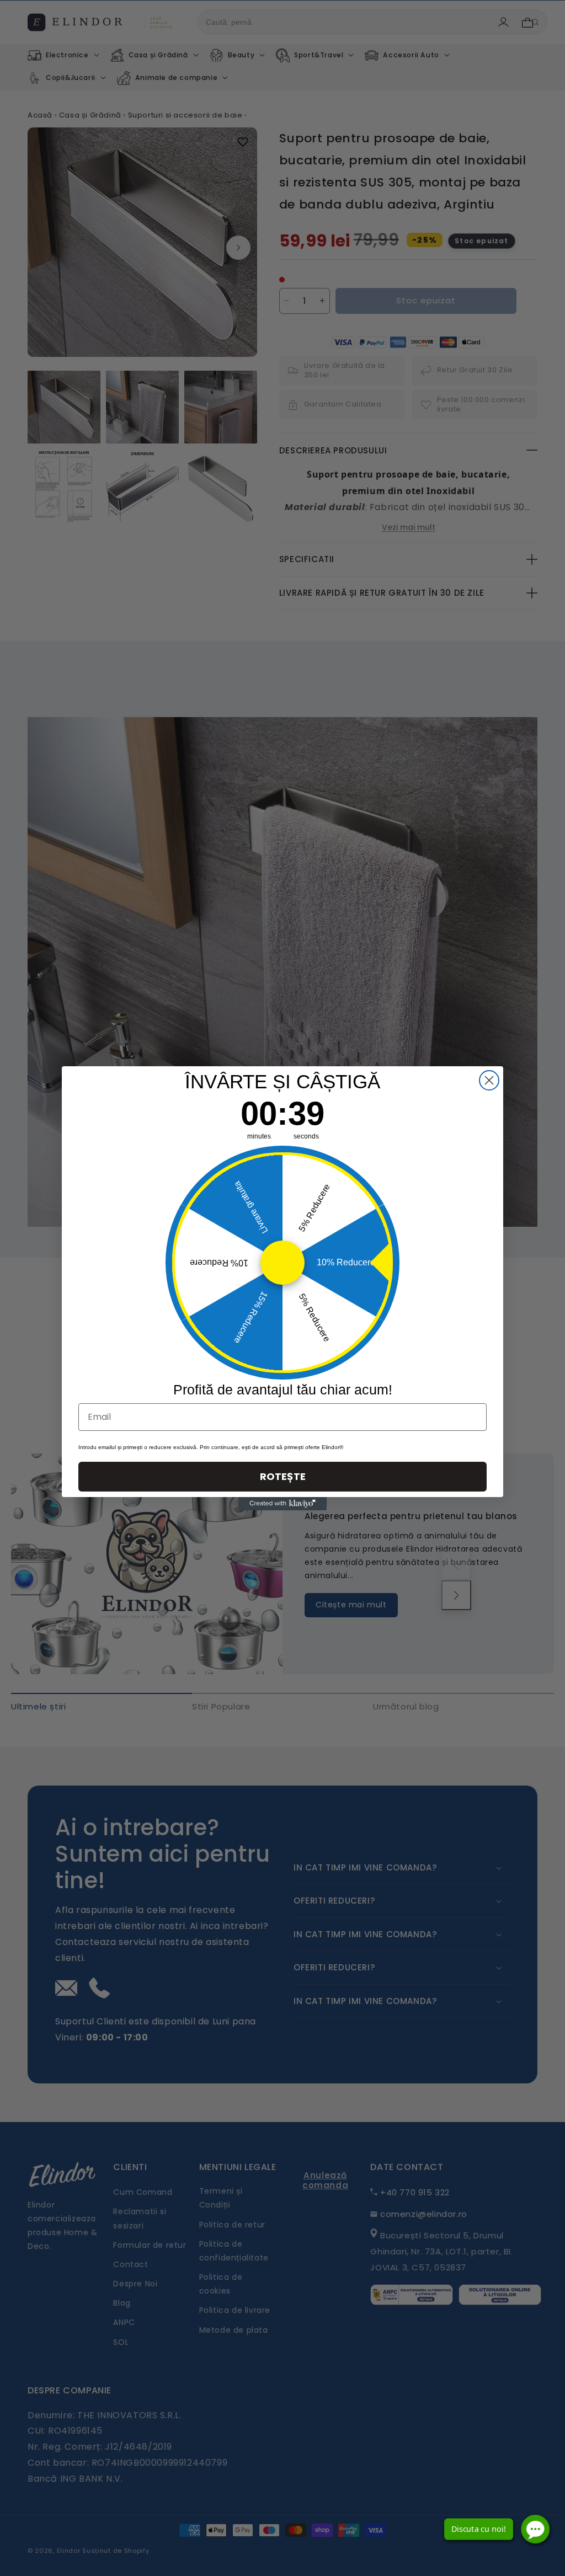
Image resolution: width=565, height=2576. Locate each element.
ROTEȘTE (283, 1476)
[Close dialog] (489, 1080)
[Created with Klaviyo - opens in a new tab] (282, 1504)
